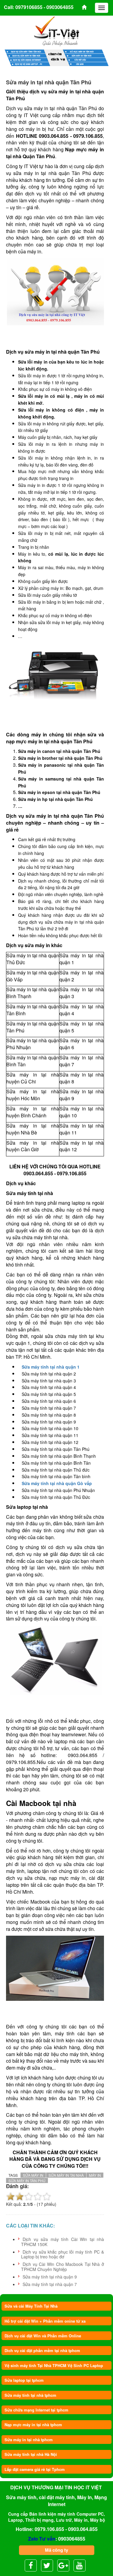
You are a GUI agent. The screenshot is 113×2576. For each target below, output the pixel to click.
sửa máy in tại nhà (66, 2175)
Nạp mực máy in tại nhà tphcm (33, 2425)
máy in (95, 2175)
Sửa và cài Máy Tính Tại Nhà (31, 2306)
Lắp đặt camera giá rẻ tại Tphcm (35, 2469)
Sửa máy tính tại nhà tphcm (30, 2395)
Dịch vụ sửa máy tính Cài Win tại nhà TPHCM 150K (63, 2242)
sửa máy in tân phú (27, 2180)
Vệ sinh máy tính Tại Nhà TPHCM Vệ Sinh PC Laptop (54, 2365)
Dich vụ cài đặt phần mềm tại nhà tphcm (42, 2350)
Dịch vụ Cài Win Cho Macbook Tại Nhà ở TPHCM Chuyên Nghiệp (63, 2267)
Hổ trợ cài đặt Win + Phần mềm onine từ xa (45, 2321)
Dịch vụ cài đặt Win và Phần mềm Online (43, 2336)
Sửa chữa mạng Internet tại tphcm (36, 2410)
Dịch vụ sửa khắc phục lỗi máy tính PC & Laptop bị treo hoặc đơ (63, 2254)
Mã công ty (56, 2550)
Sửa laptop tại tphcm (24, 2380)
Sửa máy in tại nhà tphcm (29, 2440)
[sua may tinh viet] (56, 31)
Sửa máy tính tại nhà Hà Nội (31, 2454)
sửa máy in (33, 2175)
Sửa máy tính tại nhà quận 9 (50, 2277)
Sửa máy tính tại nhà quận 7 (50, 2284)
